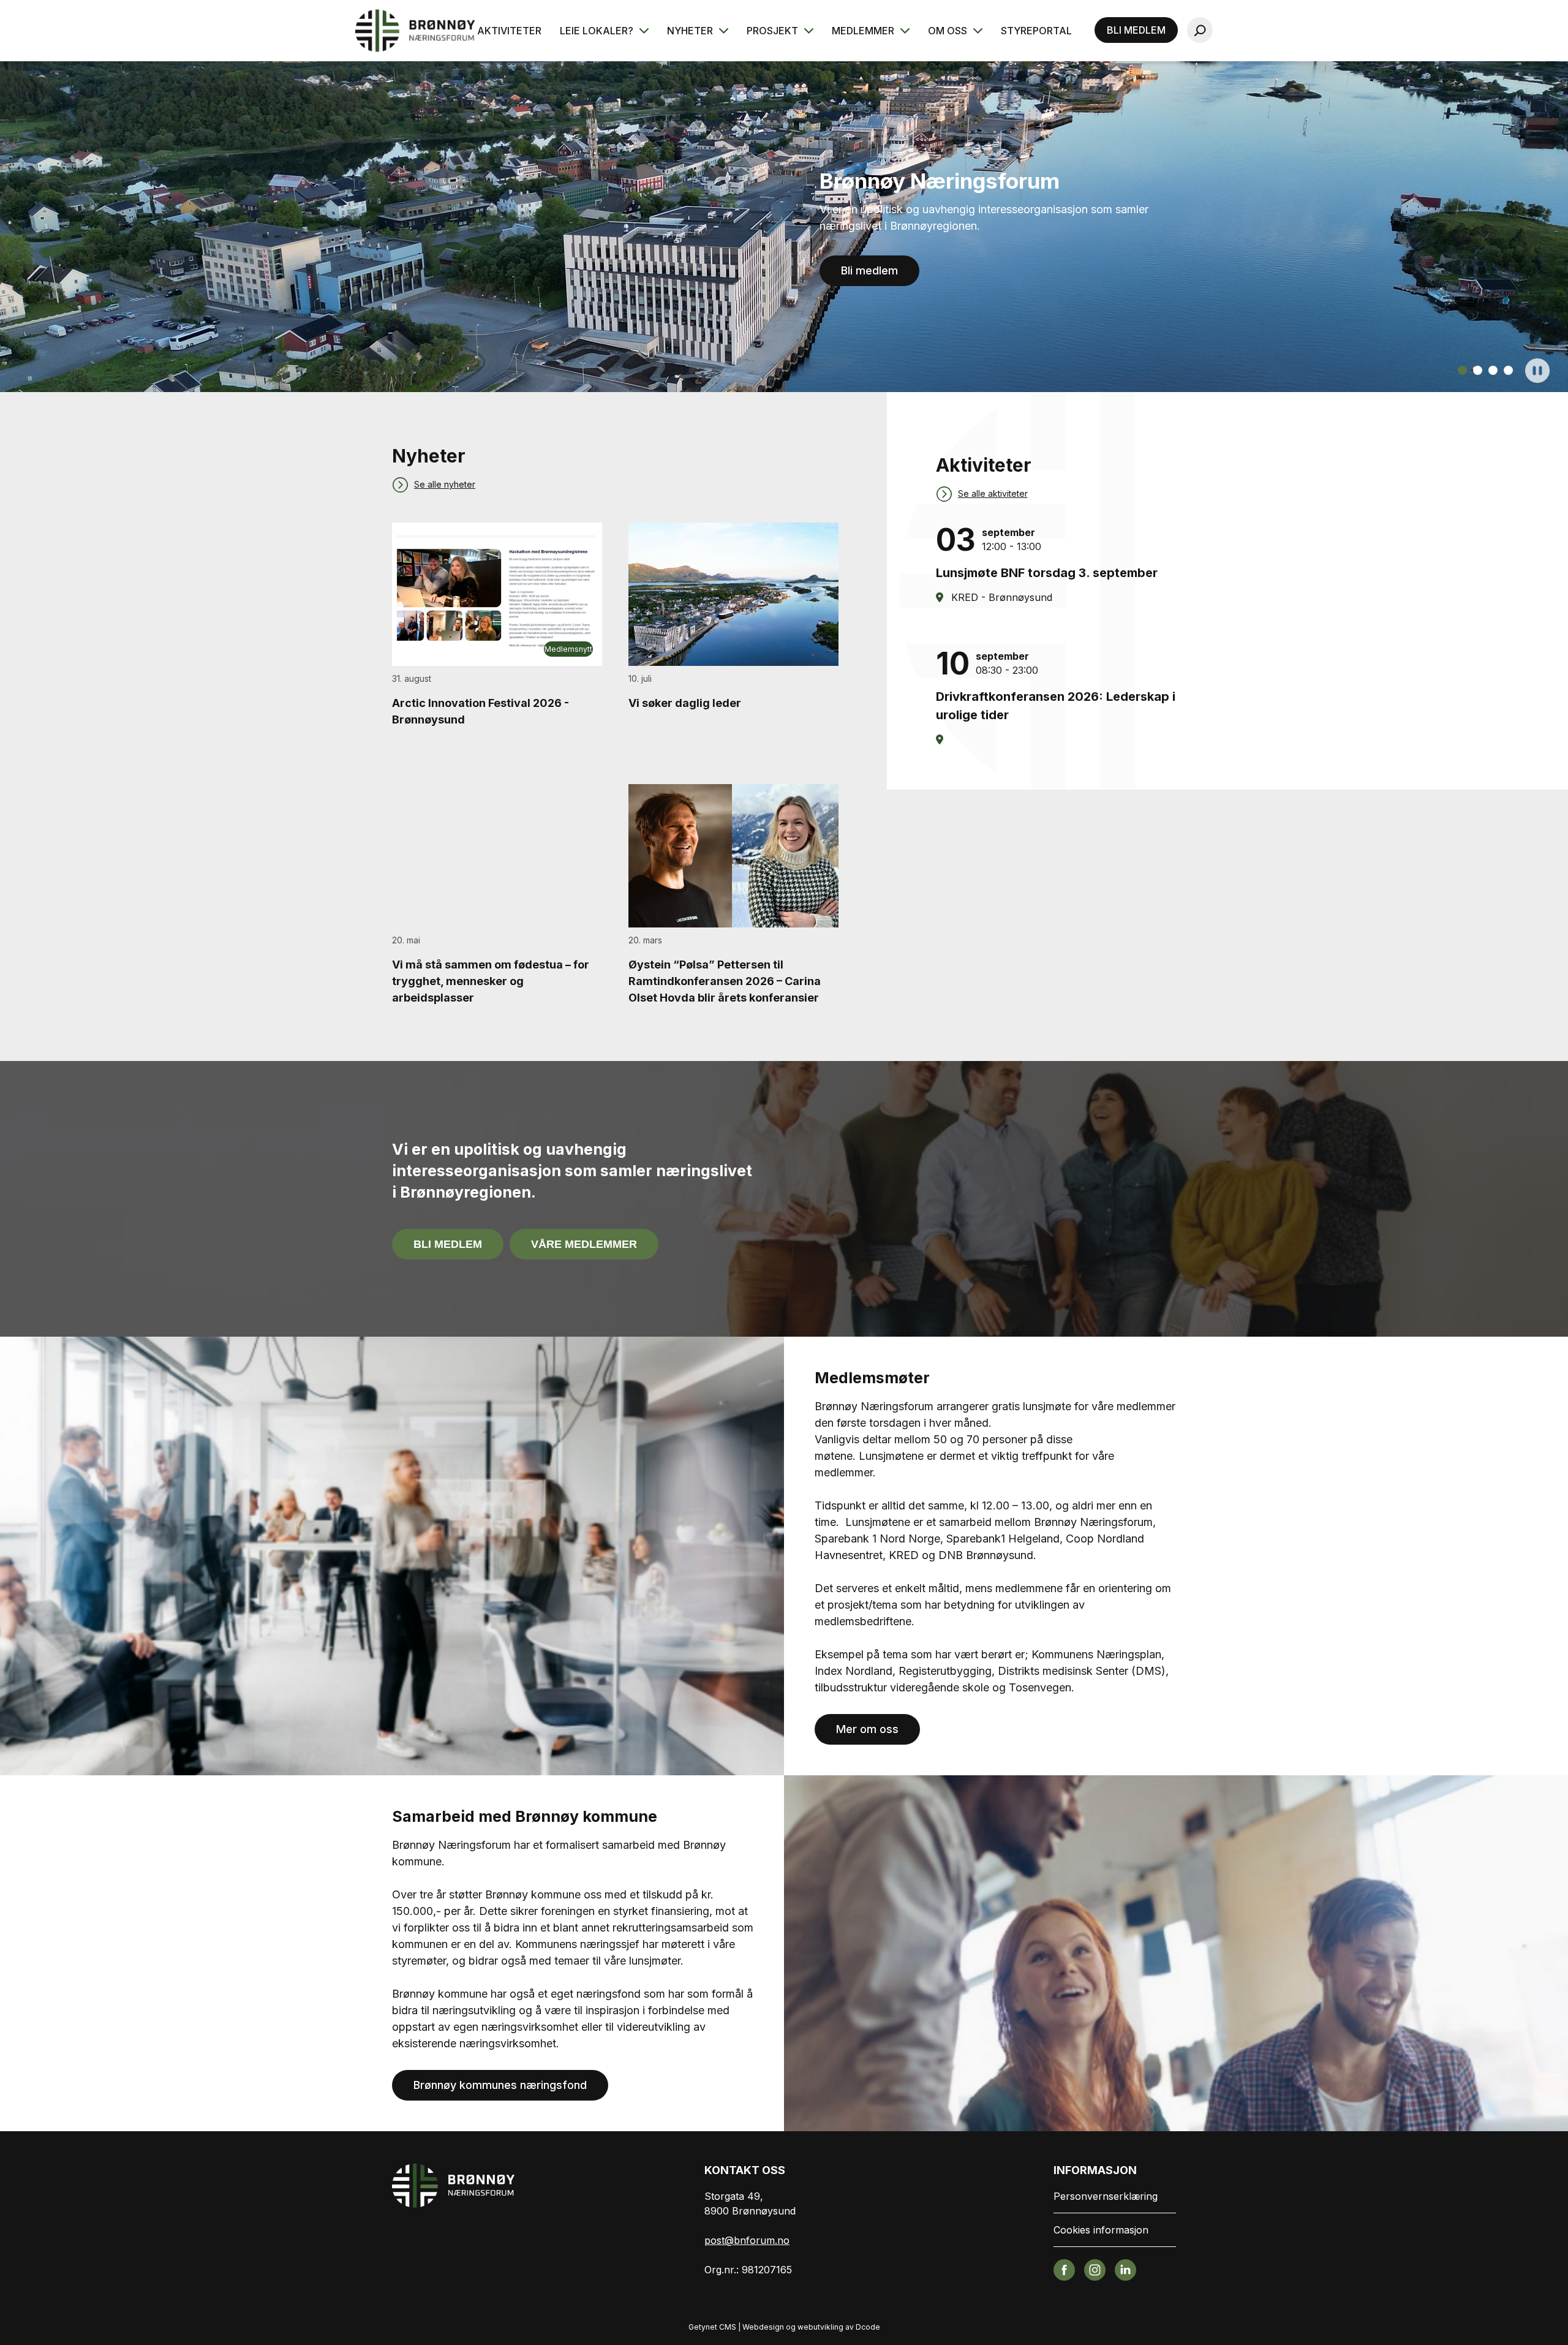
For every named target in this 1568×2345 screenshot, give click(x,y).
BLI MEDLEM (1136, 30)
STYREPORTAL (1036, 31)
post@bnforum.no (747, 2240)
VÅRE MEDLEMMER (584, 1244)
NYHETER (691, 31)
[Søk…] (1200, 30)
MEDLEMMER (864, 31)
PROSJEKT (774, 31)
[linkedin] (1125, 2269)
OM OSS (949, 31)
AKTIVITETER (509, 31)
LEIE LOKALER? (598, 31)
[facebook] (1064, 2269)
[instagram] (1095, 2269)
